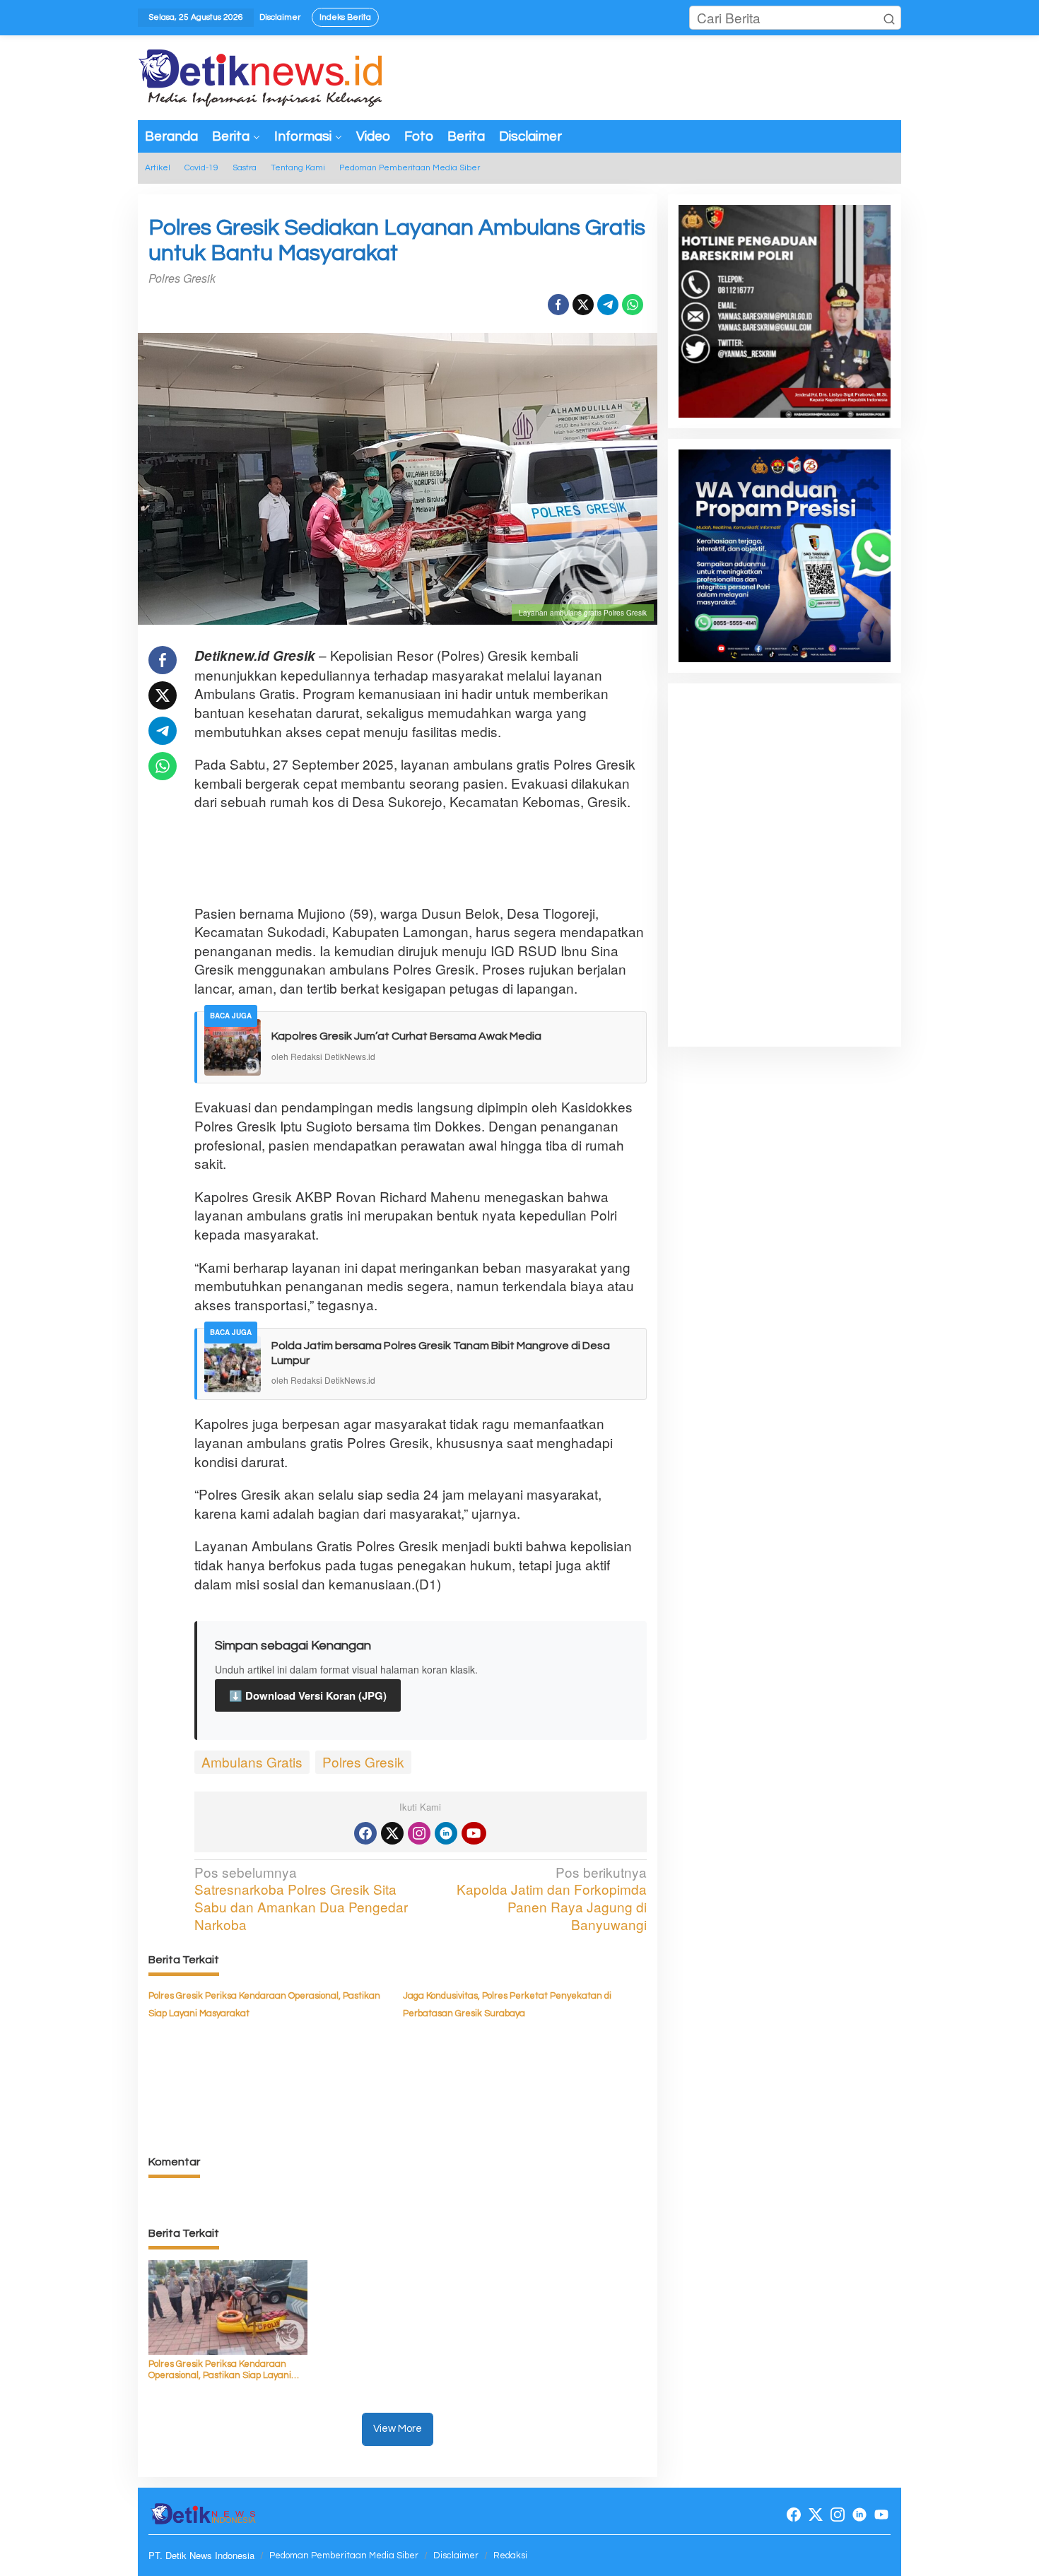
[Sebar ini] (558, 305)
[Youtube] (474, 1833)
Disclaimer (456, 2556)
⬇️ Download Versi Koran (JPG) (308, 1695)
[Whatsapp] (633, 305)
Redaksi (510, 2556)
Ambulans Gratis (252, 1762)
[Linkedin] (446, 1833)
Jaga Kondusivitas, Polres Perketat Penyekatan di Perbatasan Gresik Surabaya (507, 2005)
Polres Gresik (363, 1762)
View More (398, 2429)
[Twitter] (392, 1833)
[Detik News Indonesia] (262, 75)
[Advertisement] (452, 857)
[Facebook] (365, 1833)
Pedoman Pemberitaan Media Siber (344, 2556)
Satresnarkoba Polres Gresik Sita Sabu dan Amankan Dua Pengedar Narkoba (301, 1899)
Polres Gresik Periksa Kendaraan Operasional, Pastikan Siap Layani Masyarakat (264, 2005)
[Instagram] (419, 1833)
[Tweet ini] (583, 305)
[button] (889, 18)
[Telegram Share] (608, 305)
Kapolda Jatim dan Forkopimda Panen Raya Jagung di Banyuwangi (551, 1899)
